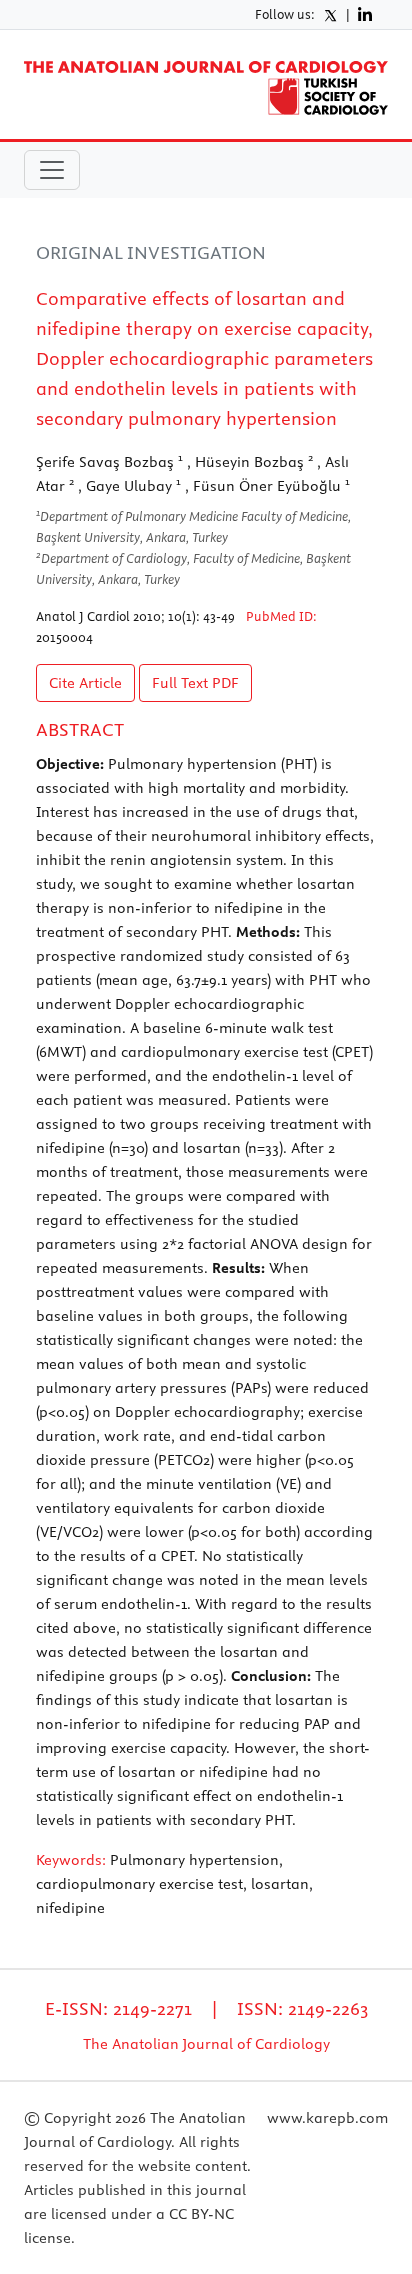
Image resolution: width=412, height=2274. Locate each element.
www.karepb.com (327, 2118)
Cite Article (85, 683)
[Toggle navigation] (52, 170)
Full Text (195, 683)
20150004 (64, 637)
